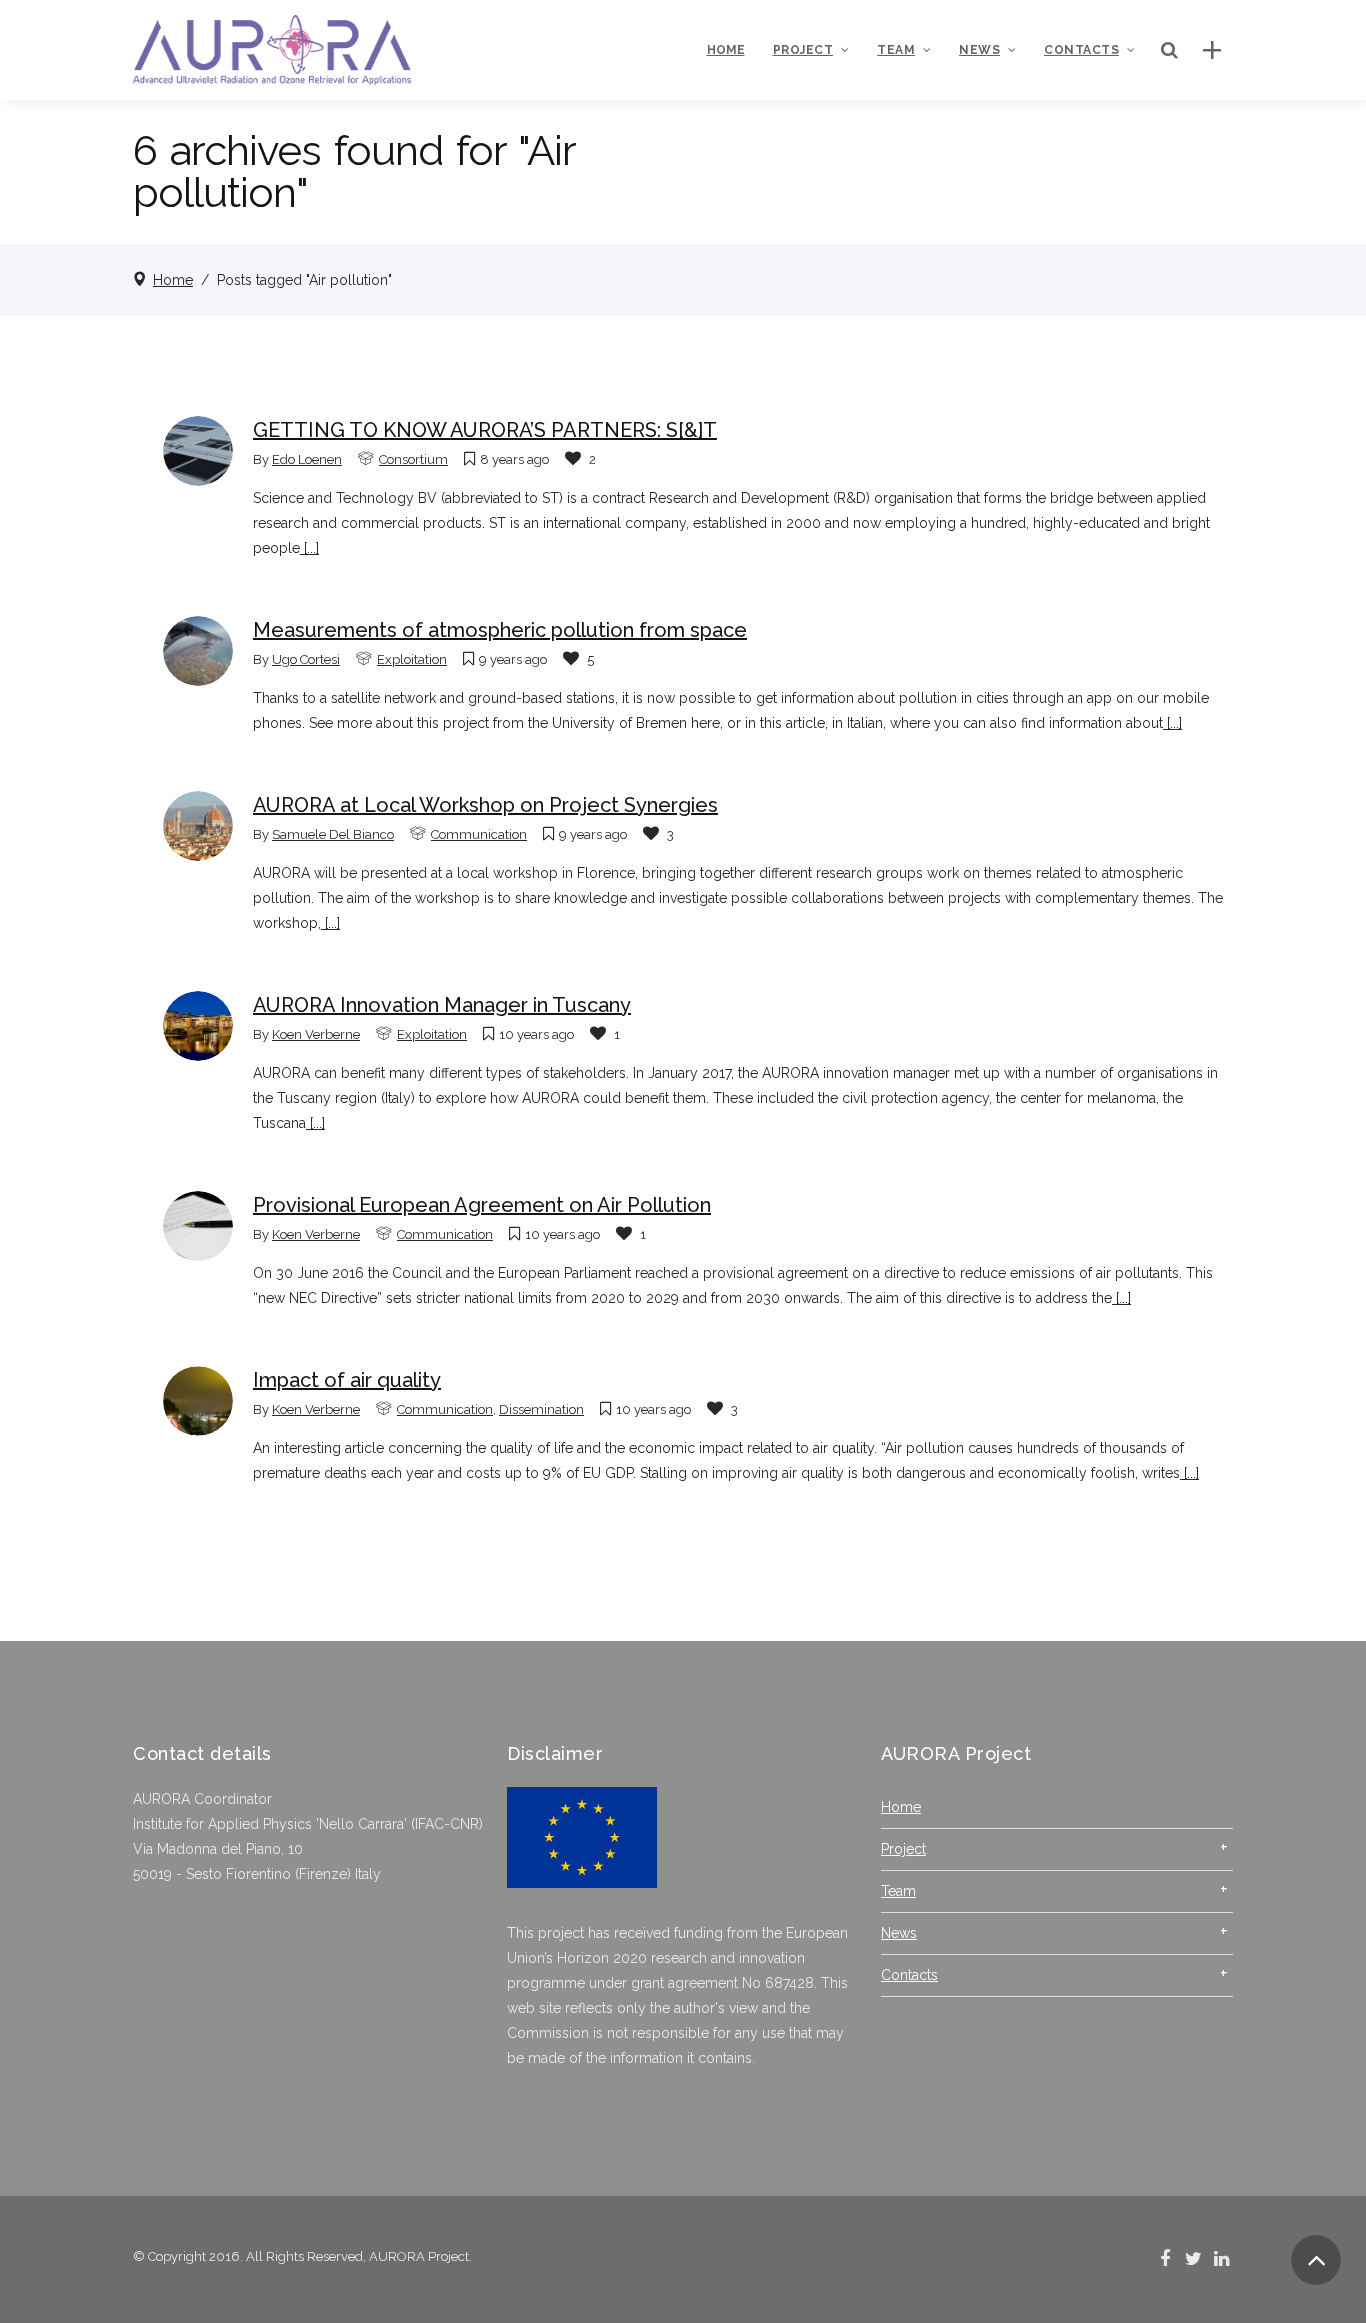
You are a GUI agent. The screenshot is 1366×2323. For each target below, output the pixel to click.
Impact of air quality (347, 1380)
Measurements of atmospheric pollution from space (500, 630)
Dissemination (541, 1409)
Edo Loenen (307, 459)
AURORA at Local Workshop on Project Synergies (485, 805)
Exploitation (412, 659)
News (899, 1933)
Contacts (909, 1975)
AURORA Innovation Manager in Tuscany (442, 1005)
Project (903, 1849)
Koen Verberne (316, 1034)
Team (898, 1891)
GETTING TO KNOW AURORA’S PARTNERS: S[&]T (485, 430)
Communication (479, 834)
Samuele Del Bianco (333, 834)
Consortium (413, 459)
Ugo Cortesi (306, 659)
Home (173, 280)
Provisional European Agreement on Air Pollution (482, 1205)
